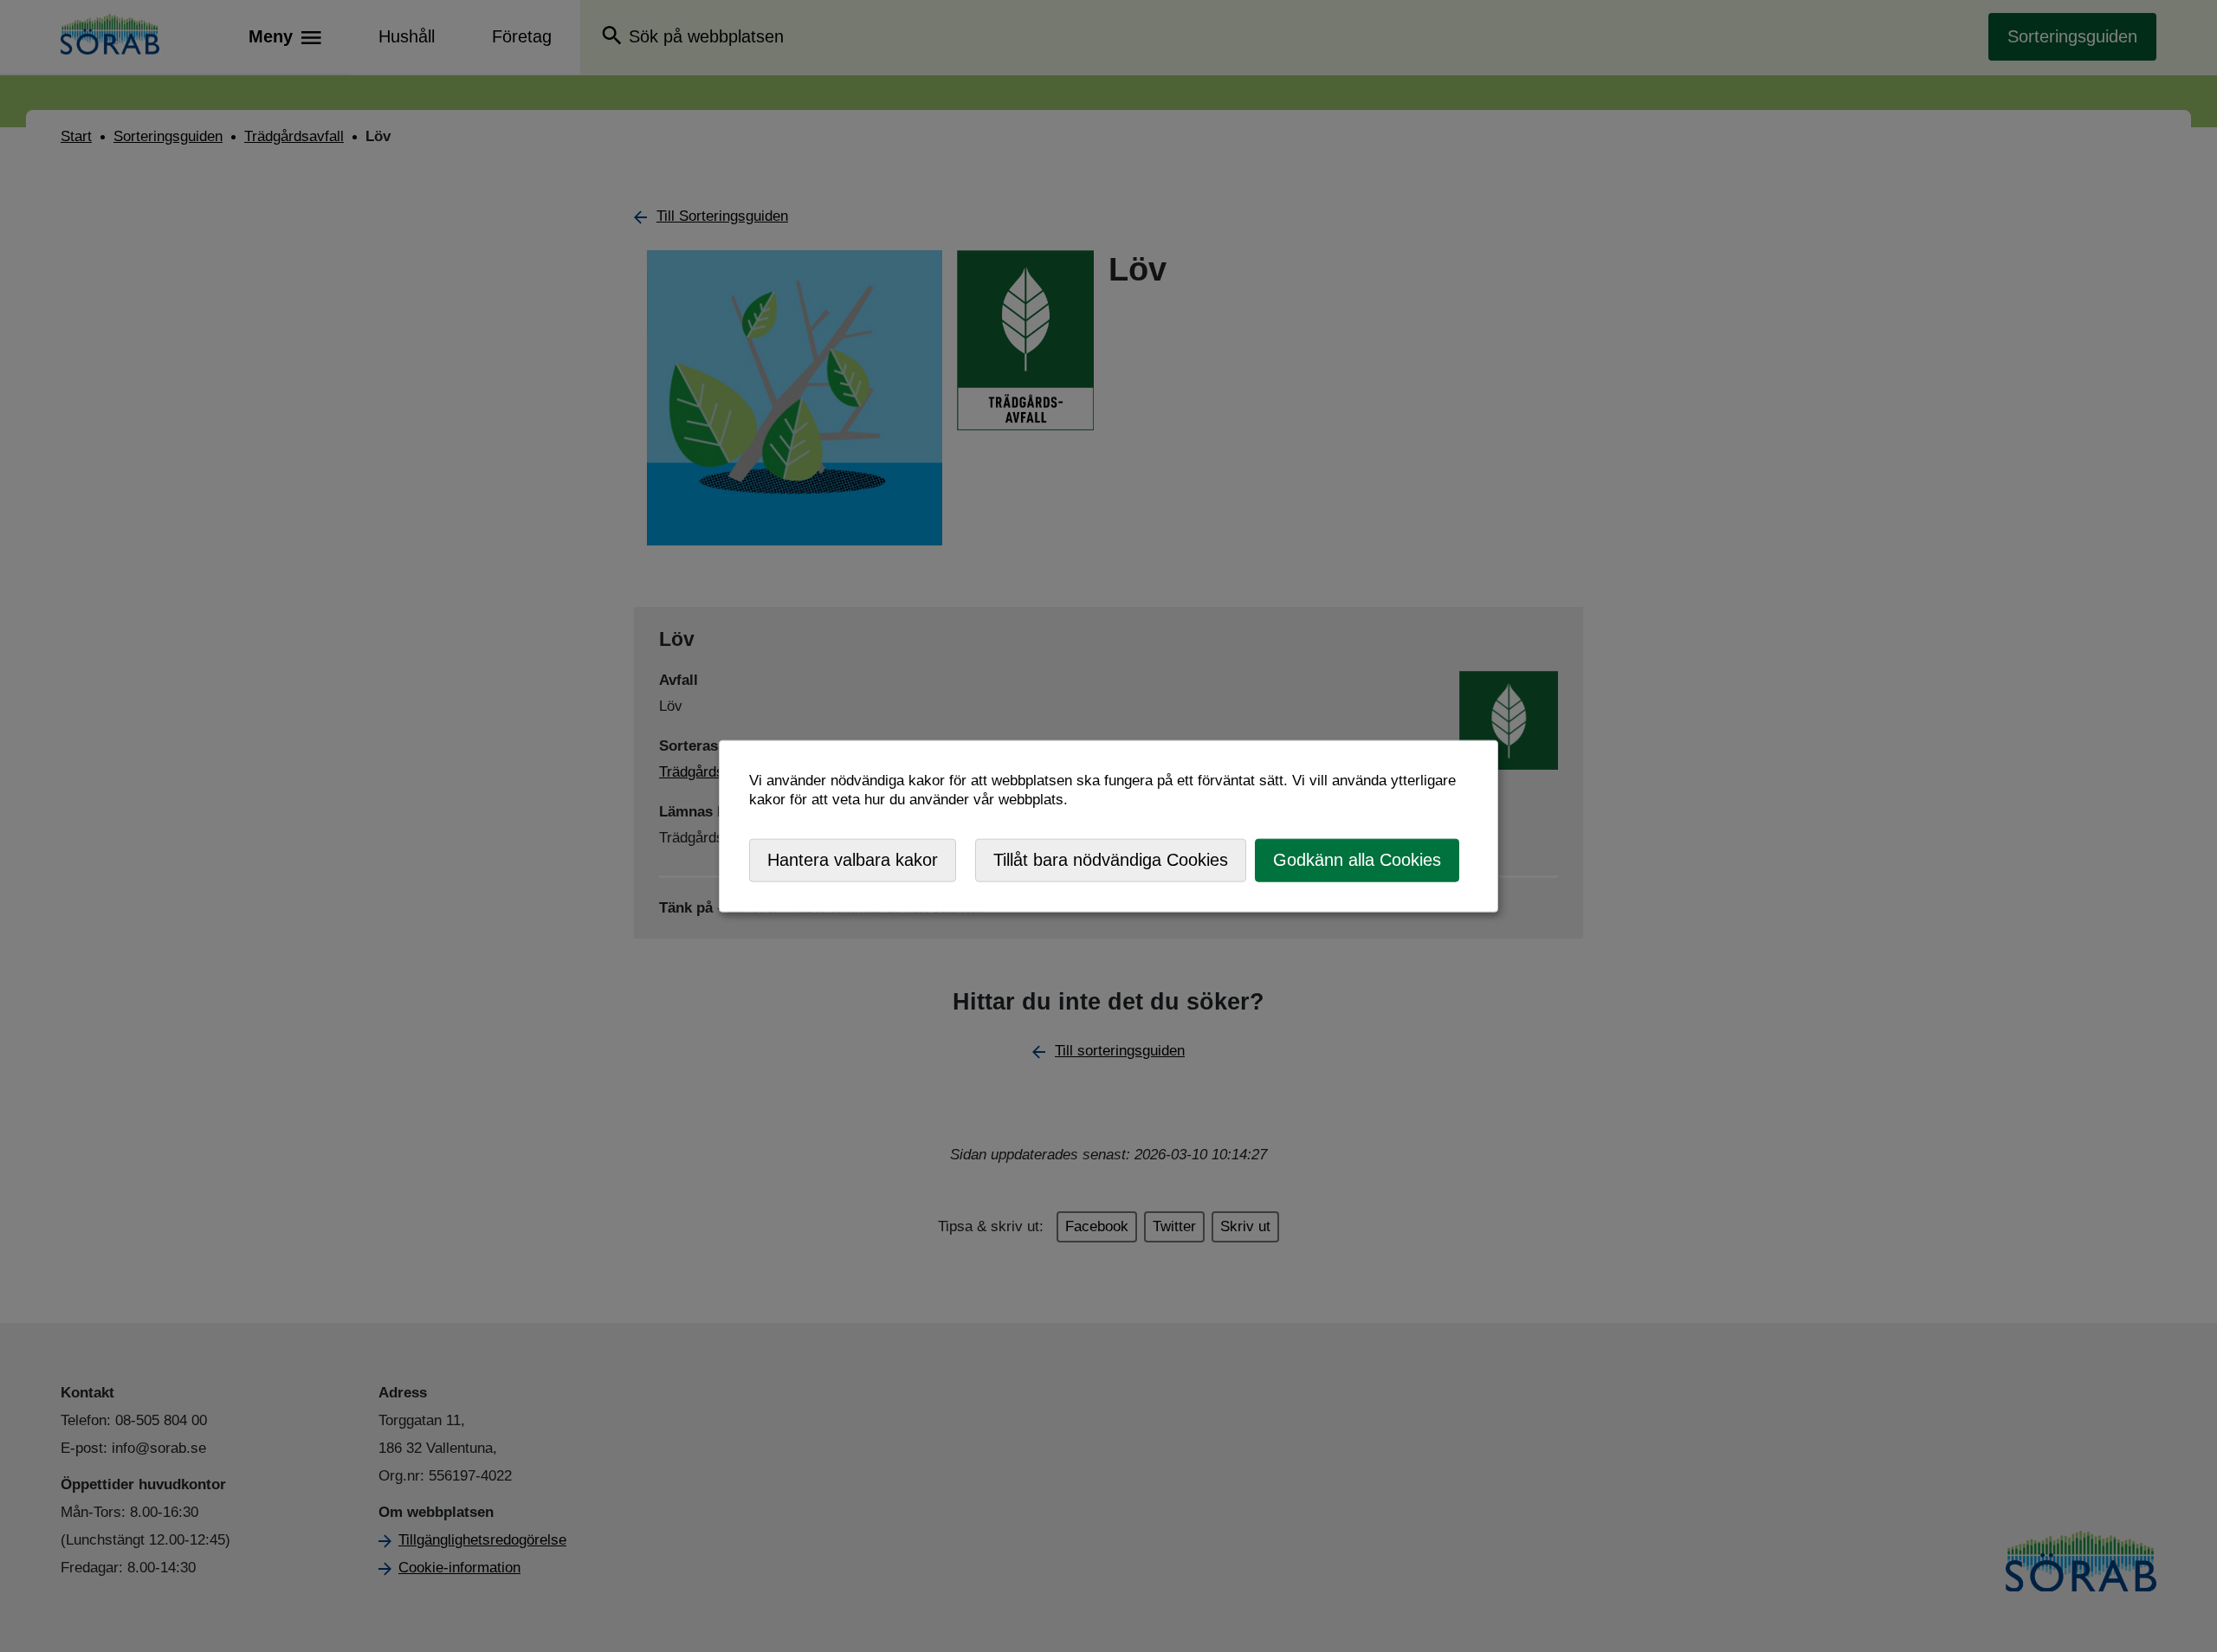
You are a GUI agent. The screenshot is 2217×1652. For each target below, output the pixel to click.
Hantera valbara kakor (853, 860)
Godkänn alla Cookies (1357, 860)
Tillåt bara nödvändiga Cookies (1111, 860)
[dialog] (1108, 826)
